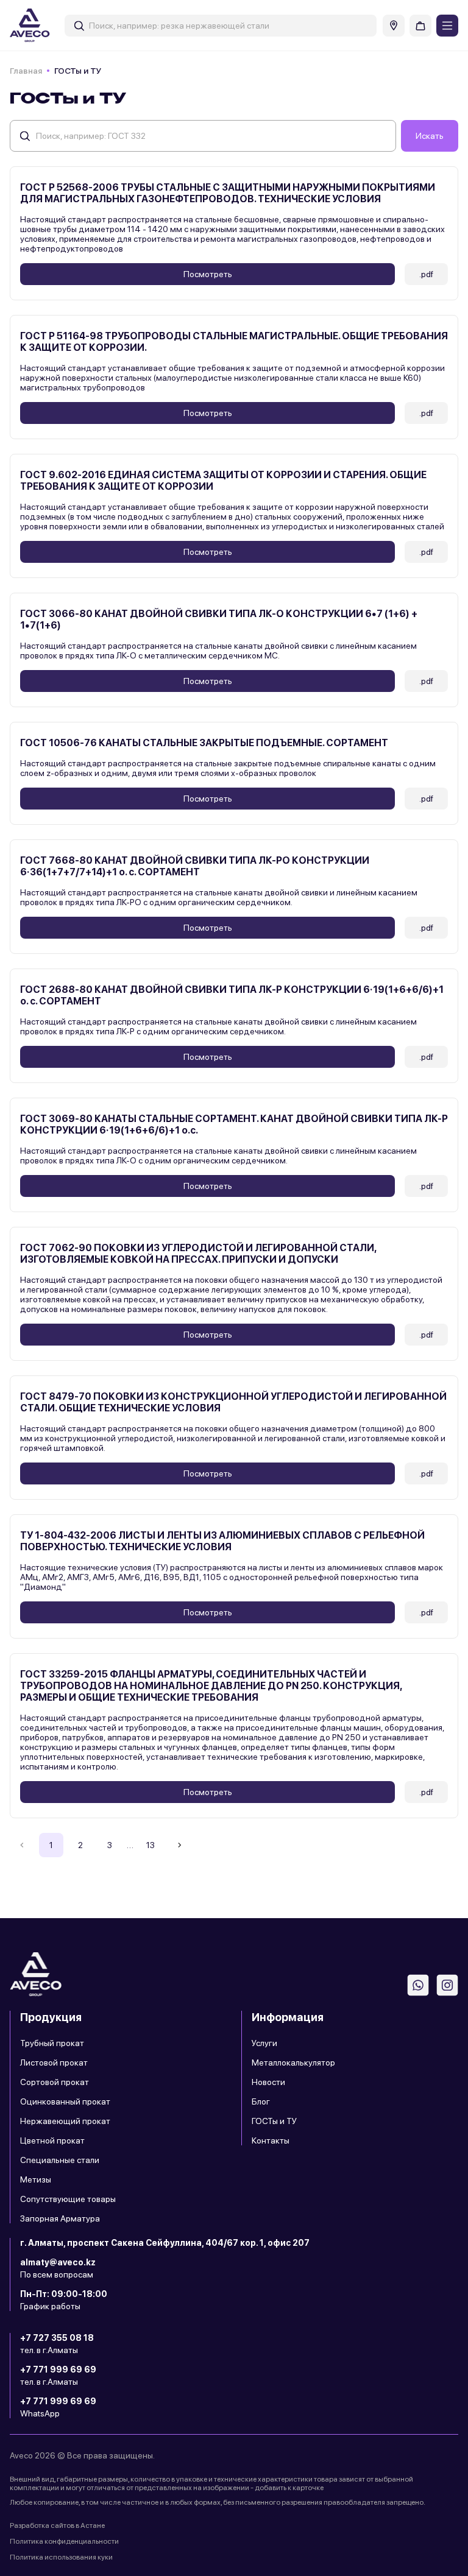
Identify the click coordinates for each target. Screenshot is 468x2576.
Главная (26, 71)
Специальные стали (60, 2160)
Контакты (271, 2140)
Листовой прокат (54, 2063)
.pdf (426, 274)
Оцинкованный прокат (65, 2101)
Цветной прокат (52, 2140)
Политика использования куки (61, 2557)
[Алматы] (394, 26)
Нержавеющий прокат (65, 2121)
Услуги (264, 2043)
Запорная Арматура (60, 2218)
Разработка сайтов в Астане (57, 2525)
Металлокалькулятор (293, 2063)
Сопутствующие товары (68, 2199)
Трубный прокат (52, 2043)
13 (151, 1845)
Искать (430, 136)
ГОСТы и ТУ (274, 2121)
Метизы (36, 2179)
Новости (268, 2082)
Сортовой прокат (55, 2082)
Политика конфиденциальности (64, 2541)
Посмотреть (208, 274)
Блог (261, 2101)
